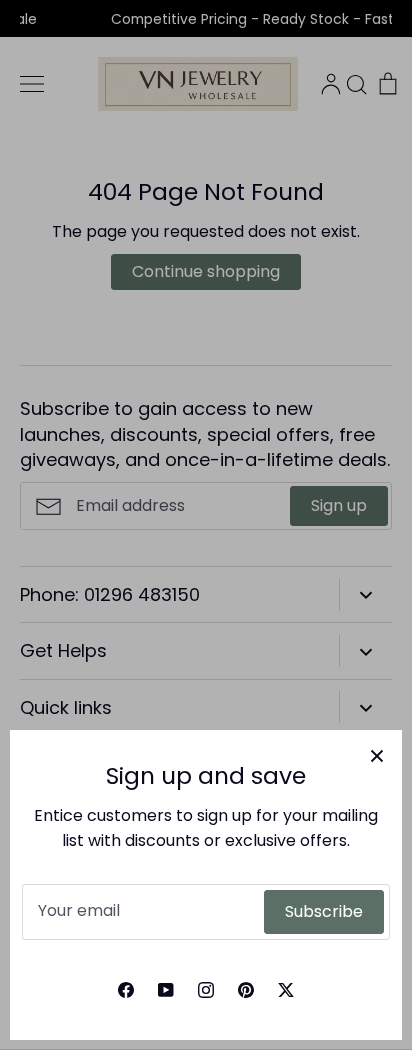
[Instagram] (206, 990)
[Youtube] (166, 990)
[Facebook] (126, 990)
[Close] (377, 755)
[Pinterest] (246, 990)
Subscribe (324, 911)
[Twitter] (286, 990)
